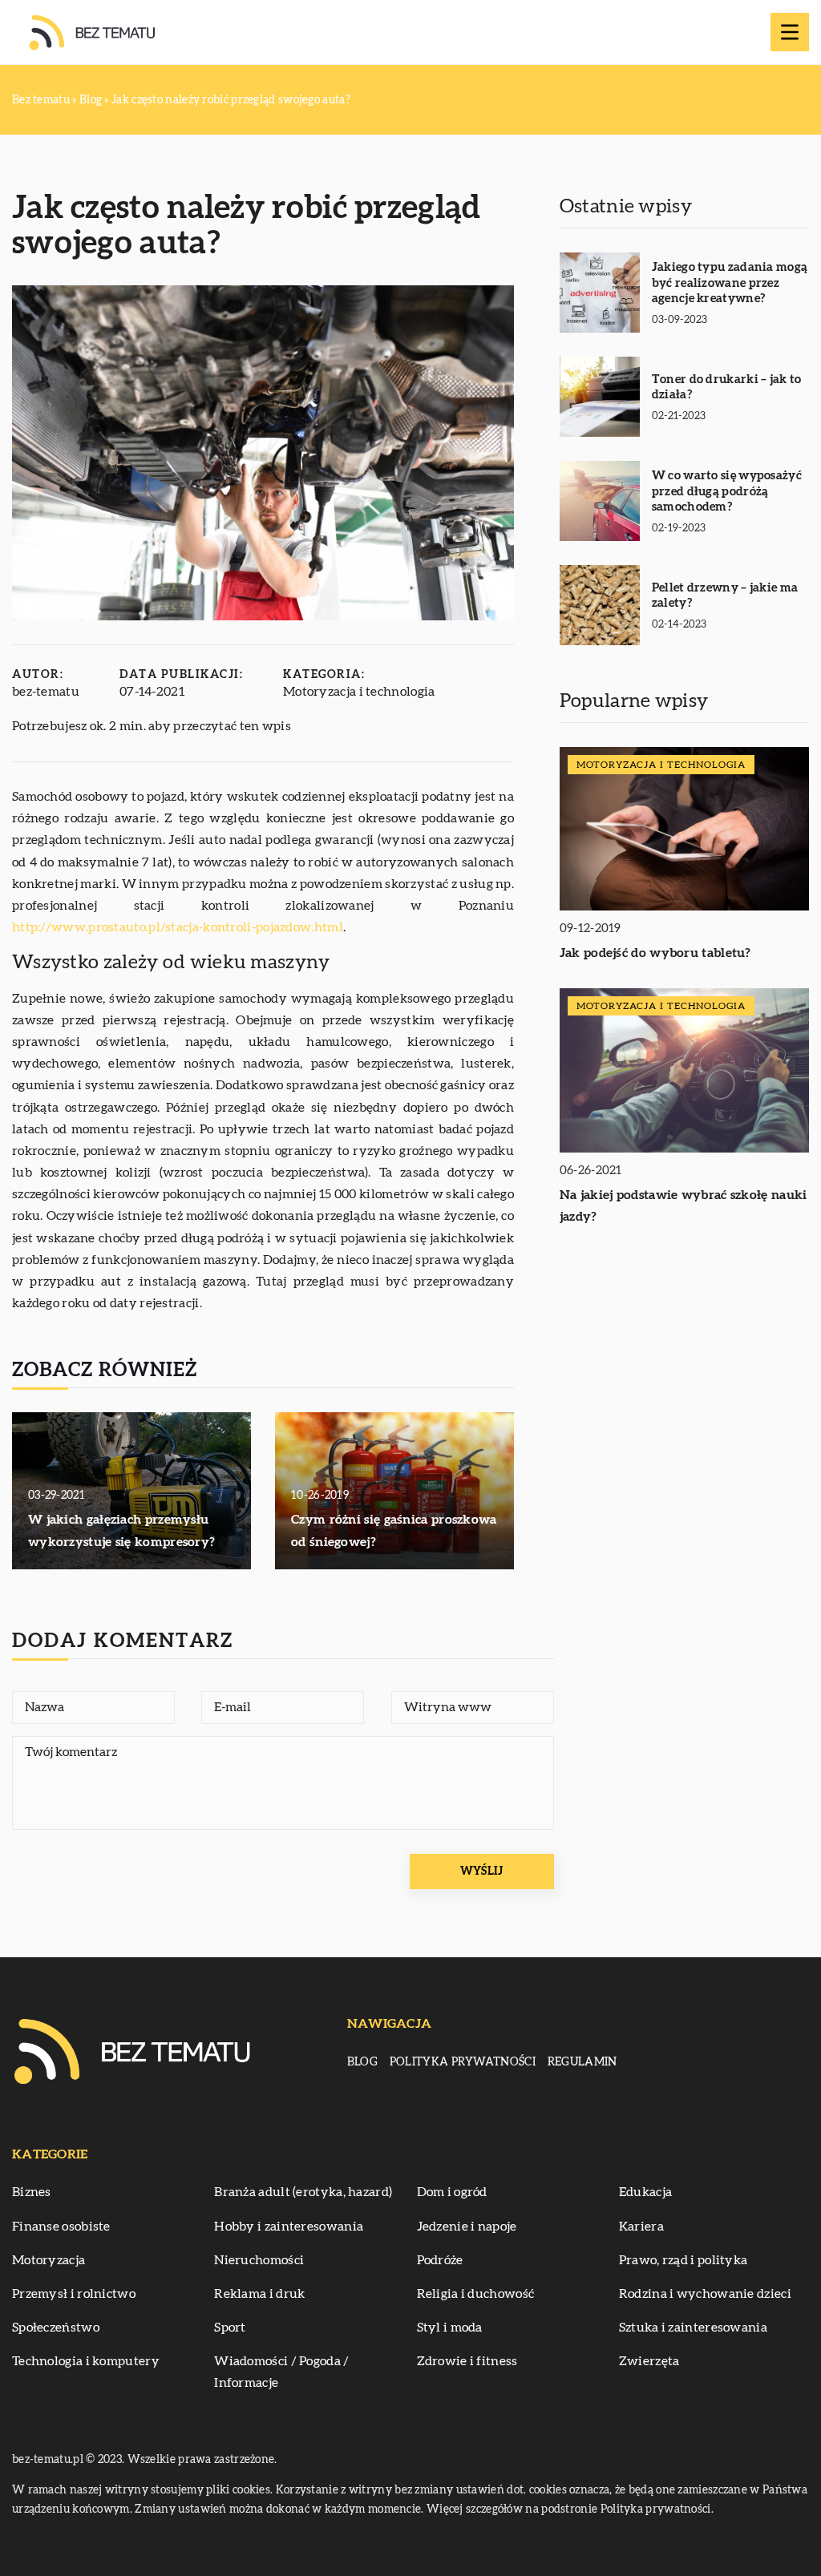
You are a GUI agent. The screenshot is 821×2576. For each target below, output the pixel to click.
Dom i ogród (452, 2192)
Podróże (440, 2260)
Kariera (641, 2227)
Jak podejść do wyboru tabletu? (655, 953)
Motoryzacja (49, 2260)
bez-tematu (46, 692)
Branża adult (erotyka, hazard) (303, 2192)
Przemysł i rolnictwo (74, 2294)
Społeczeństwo (56, 2328)
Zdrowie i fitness (467, 2361)
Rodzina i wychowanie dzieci (705, 2294)
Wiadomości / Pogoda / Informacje (281, 2372)
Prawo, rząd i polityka (683, 2260)
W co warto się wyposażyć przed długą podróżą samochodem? (727, 491)
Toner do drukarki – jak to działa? (727, 388)
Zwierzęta (649, 2361)
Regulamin (582, 2062)
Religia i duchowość (476, 2294)
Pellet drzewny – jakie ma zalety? (725, 596)
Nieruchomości (259, 2260)
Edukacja (645, 2192)
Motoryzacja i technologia (359, 692)
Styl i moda (450, 2328)
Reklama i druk (259, 2294)
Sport (230, 2328)
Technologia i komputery (86, 2361)
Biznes (32, 2192)
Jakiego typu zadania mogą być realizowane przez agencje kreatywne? (730, 283)
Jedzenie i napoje (467, 2227)
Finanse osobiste (61, 2227)
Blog (362, 2062)
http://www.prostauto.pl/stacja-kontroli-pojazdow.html (178, 927)
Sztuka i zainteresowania (693, 2328)
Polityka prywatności (463, 2062)
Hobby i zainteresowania (289, 2227)
